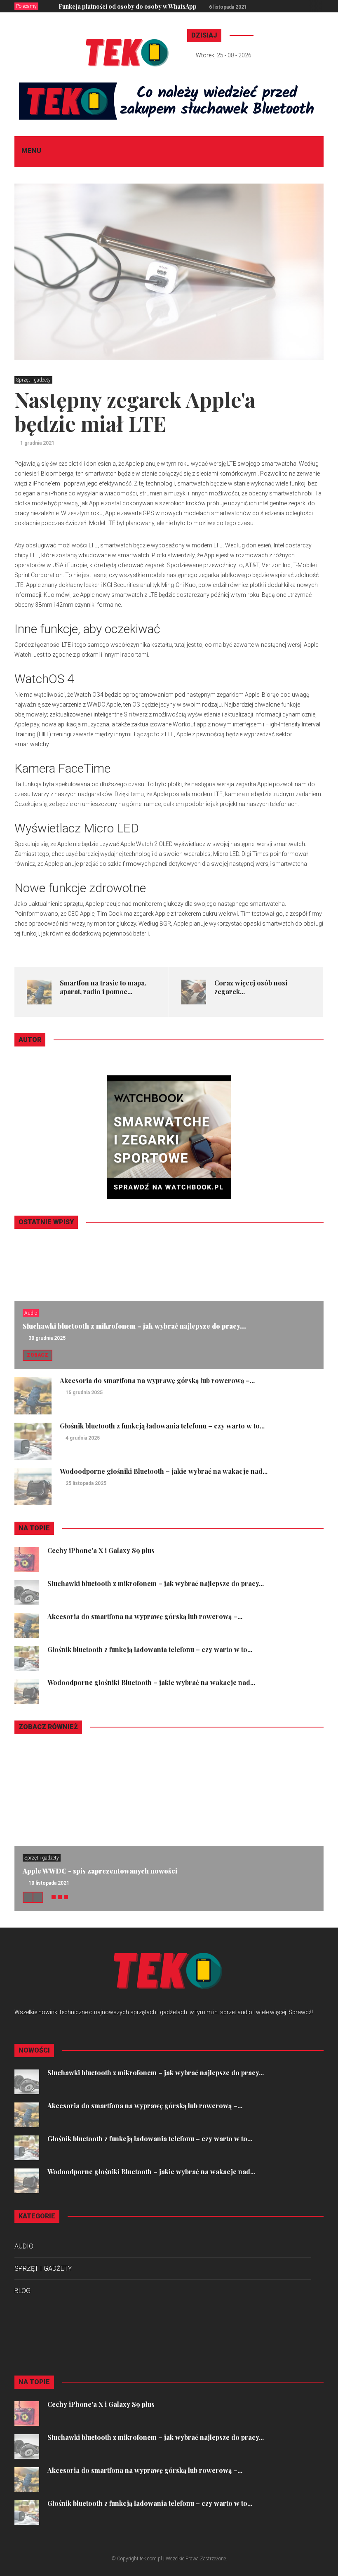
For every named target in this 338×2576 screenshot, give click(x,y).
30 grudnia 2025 (47, 1338)
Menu (31, 151)
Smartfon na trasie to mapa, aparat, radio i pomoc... (103, 987)
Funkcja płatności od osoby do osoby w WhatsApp (128, 6)
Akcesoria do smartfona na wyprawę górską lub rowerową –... (157, 1380)
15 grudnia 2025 (84, 1393)
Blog (22, 2291)
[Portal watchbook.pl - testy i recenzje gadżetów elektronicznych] (169, 1136)
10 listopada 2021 (49, 1883)
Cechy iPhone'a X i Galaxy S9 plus (101, 1550)
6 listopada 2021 (228, 7)
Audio (31, 1313)
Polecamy (26, 6)
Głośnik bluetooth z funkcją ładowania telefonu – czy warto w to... (162, 1426)
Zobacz (38, 1355)
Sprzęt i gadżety (33, 380)
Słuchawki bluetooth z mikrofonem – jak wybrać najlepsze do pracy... (134, 1326)
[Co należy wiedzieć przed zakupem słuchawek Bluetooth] (169, 101)
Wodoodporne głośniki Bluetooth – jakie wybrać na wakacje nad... (164, 1471)
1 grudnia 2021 (37, 443)
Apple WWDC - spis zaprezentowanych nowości (100, 1871)
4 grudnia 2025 (83, 1438)
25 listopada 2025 (86, 1483)
